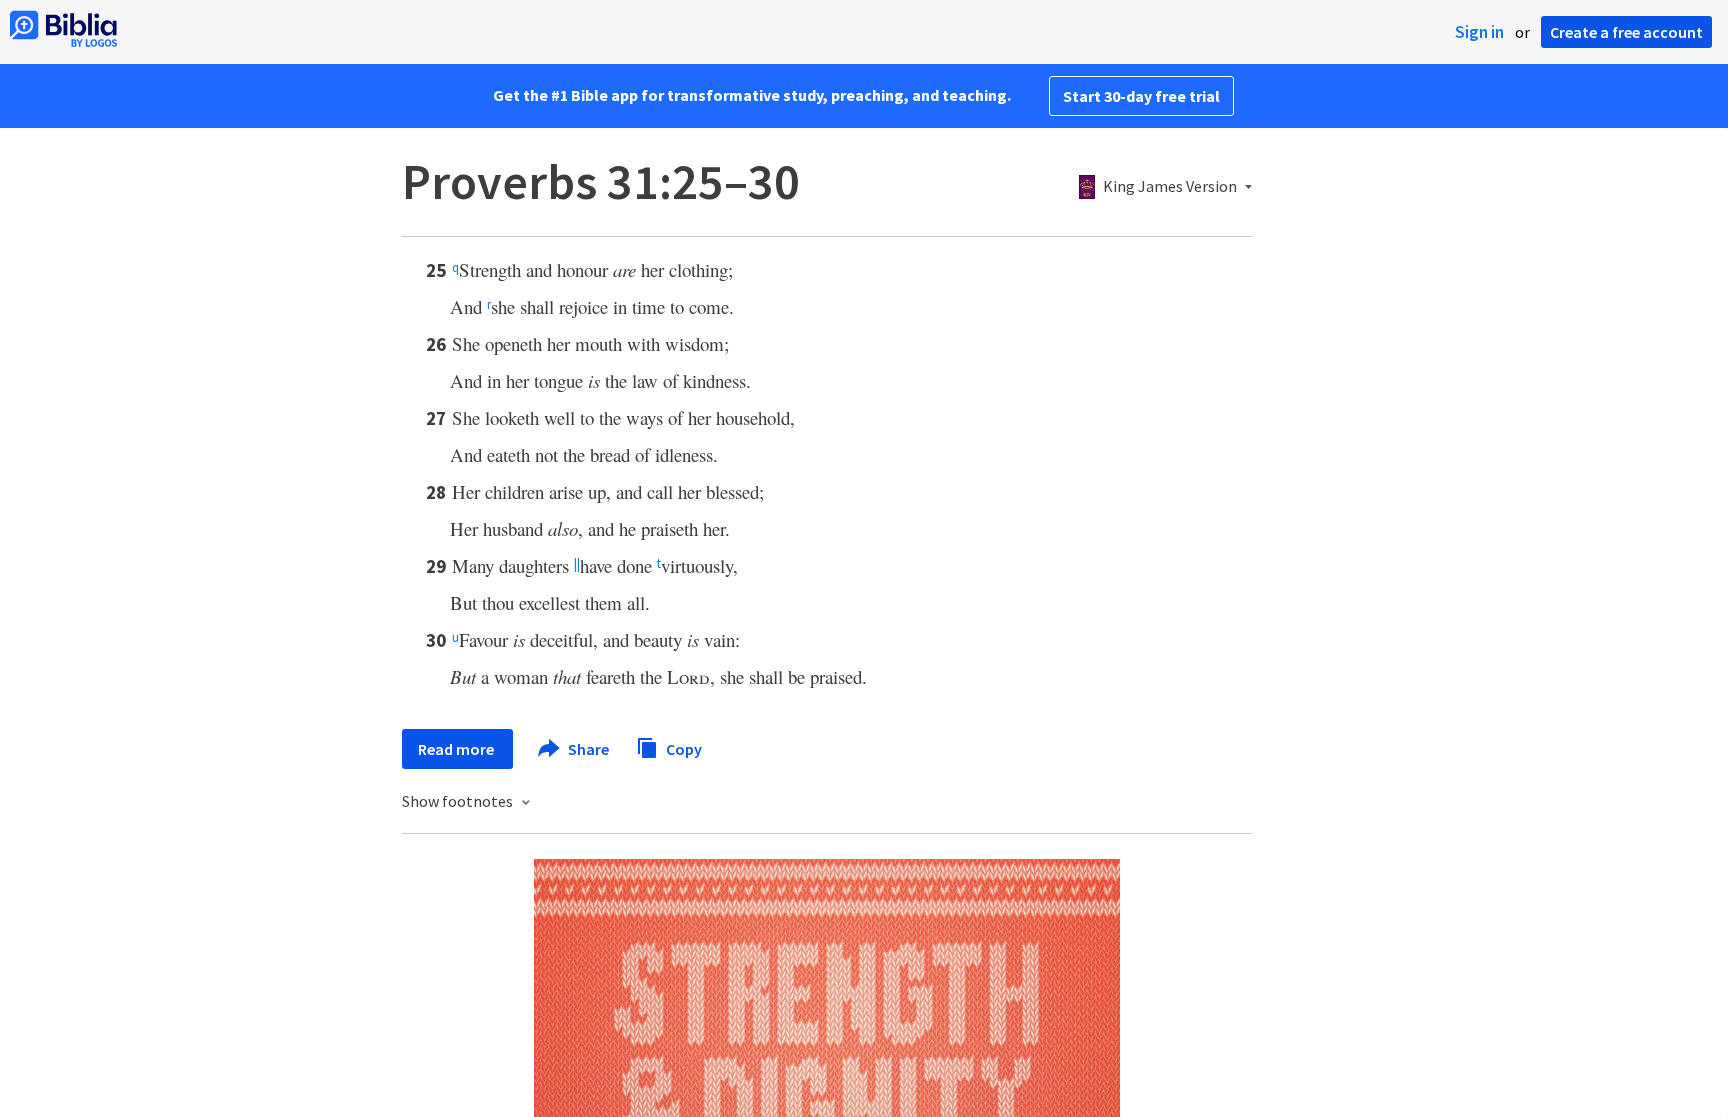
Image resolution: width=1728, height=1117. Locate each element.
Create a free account (1626, 32)
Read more (457, 749)
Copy (682, 748)
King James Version (1170, 187)
